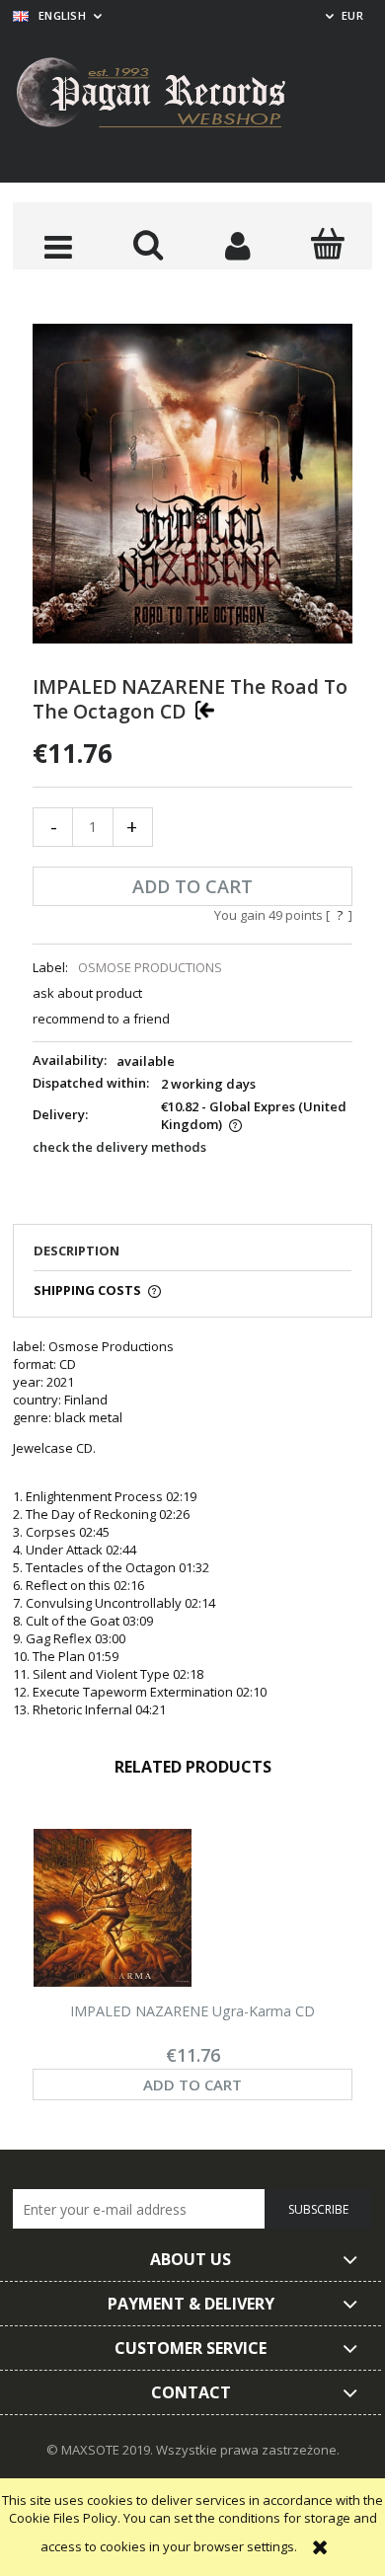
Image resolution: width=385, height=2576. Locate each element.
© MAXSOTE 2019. (101, 2450)
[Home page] (166, 96)
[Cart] (327, 244)
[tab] (192, 1256)
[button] (58, 246)
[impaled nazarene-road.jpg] (192, 482)
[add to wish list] (205, 710)
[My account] (237, 246)
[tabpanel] (192, 1528)
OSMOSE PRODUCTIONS (150, 967)
